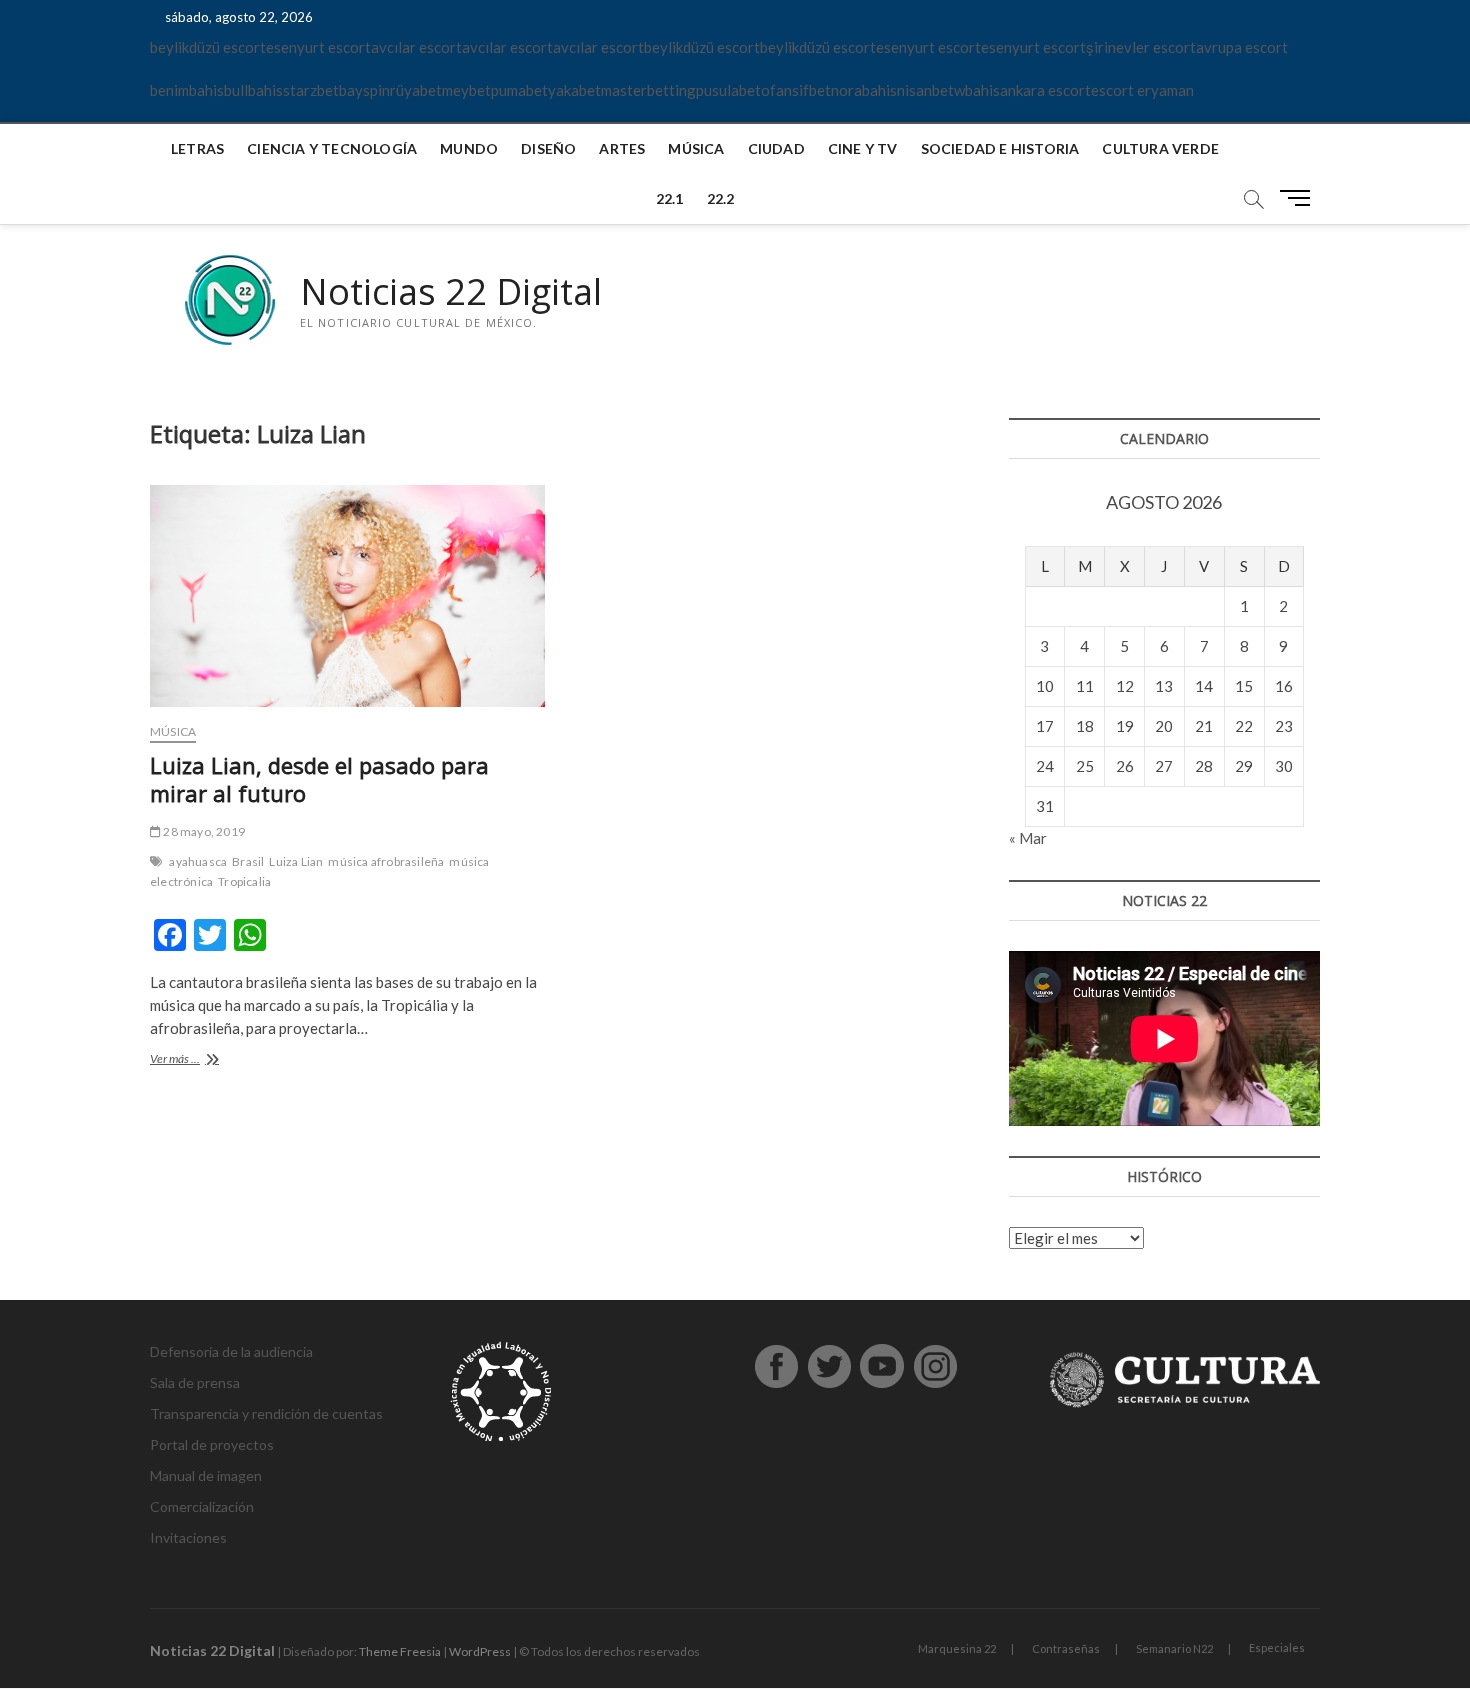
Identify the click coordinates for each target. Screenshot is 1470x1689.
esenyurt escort (318, 47)
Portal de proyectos (212, 1444)
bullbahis (253, 90)
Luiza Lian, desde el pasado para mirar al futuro (319, 779)
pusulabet (728, 90)
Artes (622, 148)
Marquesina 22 (957, 1648)
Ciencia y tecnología (332, 148)
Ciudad (776, 148)
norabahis (864, 90)
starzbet (311, 90)
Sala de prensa (195, 1382)
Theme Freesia (400, 1651)
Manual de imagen (206, 1475)
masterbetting (648, 90)
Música (696, 148)
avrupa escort (1242, 47)
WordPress (480, 1651)
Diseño (548, 148)
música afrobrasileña (386, 861)
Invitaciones (188, 1537)
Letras (197, 148)
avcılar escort (416, 47)
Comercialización (202, 1506)
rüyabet (416, 90)
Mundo (469, 148)
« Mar (1028, 838)
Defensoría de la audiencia (231, 1351)
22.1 (670, 198)
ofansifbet (796, 90)
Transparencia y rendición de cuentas (266, 1413)
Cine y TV (863, 148)
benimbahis (187, 90)
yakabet (574, 90)
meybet (466, 90)
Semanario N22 (1174, 1648)
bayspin (364, 90)
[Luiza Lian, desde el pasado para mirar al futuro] (347, 596)
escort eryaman (1142, 90)
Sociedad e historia (1000, 148)
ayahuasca (198, 861)
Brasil (248, 861)
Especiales (1277, 1647)
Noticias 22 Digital (451, 292)
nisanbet (925, 90)
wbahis (977, 90)
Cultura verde (1160, 148)
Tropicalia (244, 881)
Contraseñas (1066, 1648)
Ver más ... (192, 1060)
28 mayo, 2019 (203, 831)
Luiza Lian (296, 861)
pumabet (519, 90)
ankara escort (1045, 90)
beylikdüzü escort (208, 47)
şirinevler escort (1141, 47)
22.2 (721, 198)
